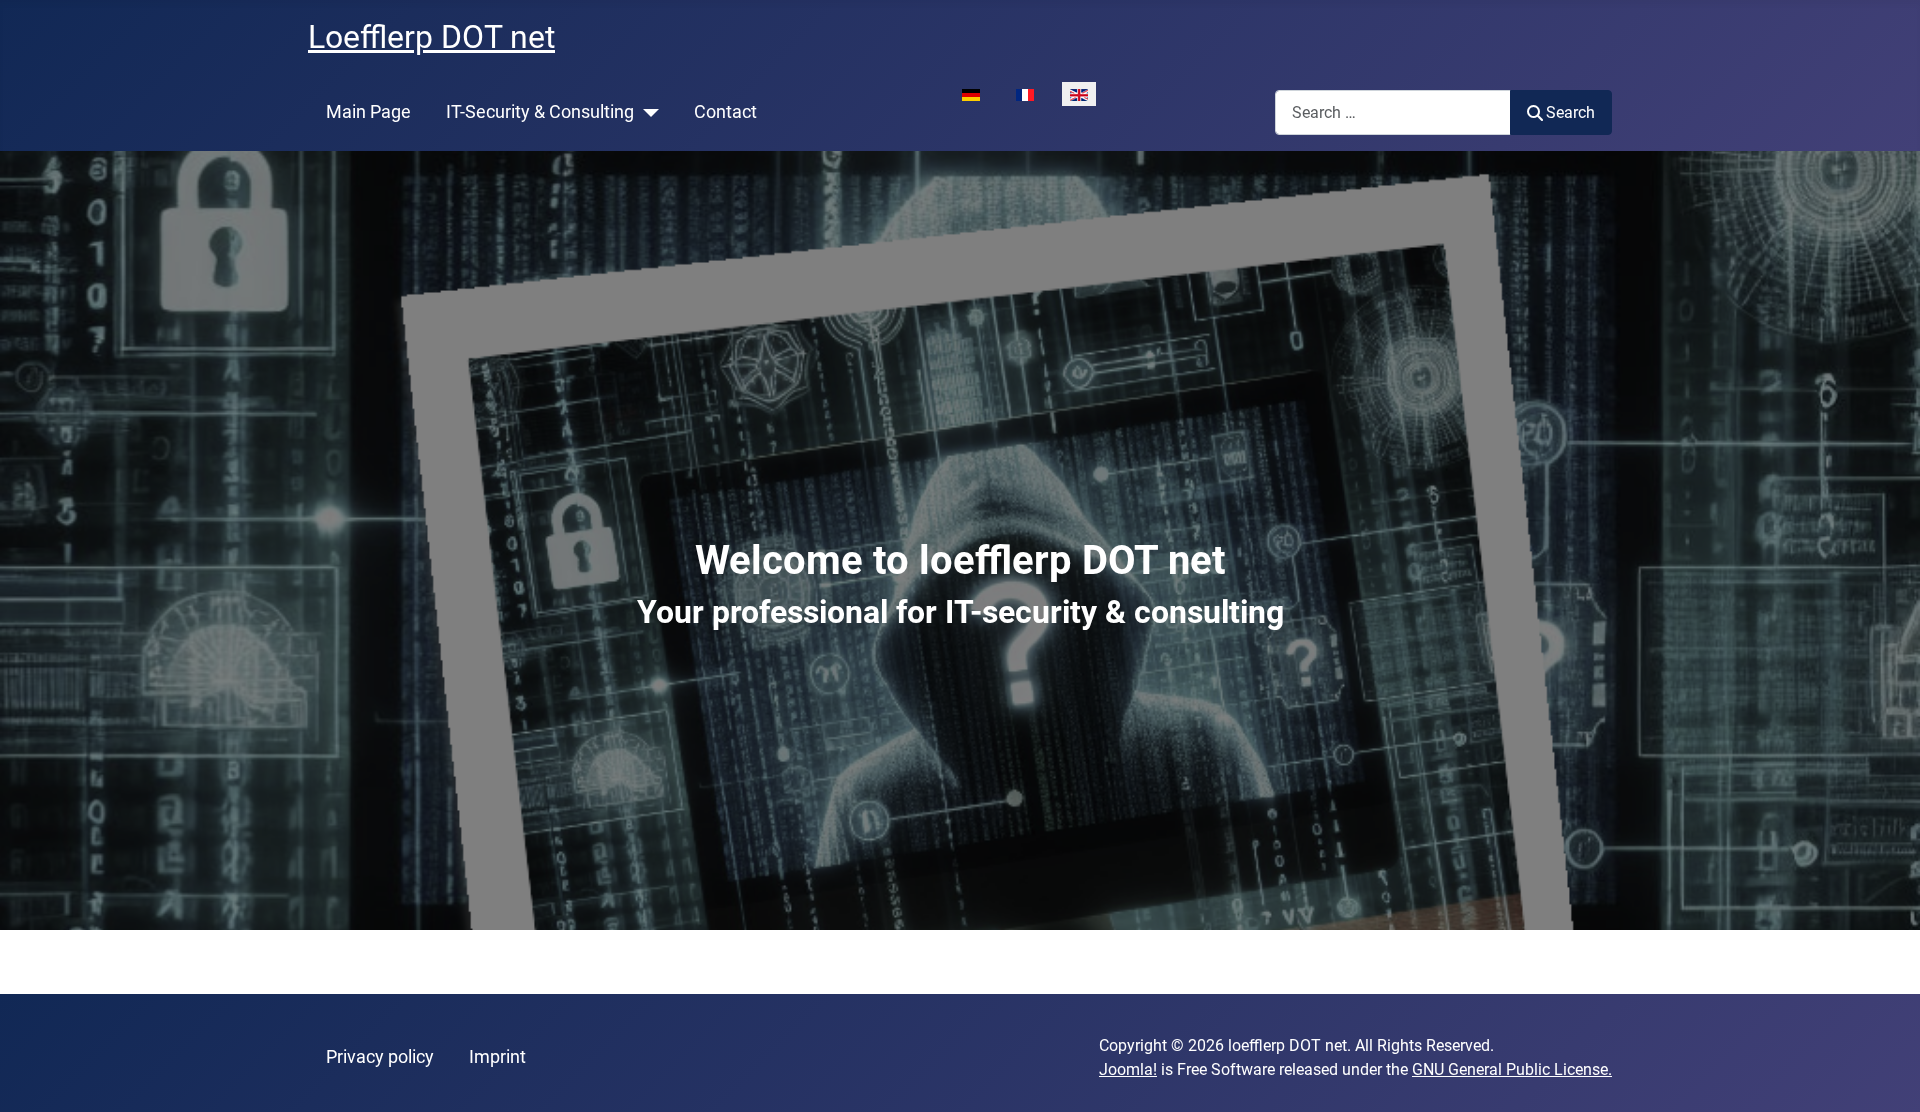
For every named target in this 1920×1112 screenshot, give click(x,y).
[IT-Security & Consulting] (646, 112)
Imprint (497, 1057)
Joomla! (1128, 1069)
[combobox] (1393, 112)
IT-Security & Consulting (540, 112)
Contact (725, 112)
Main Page (368, 112)
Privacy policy (380, 1057)
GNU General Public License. (1512, 1069)
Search (1570, 112)
